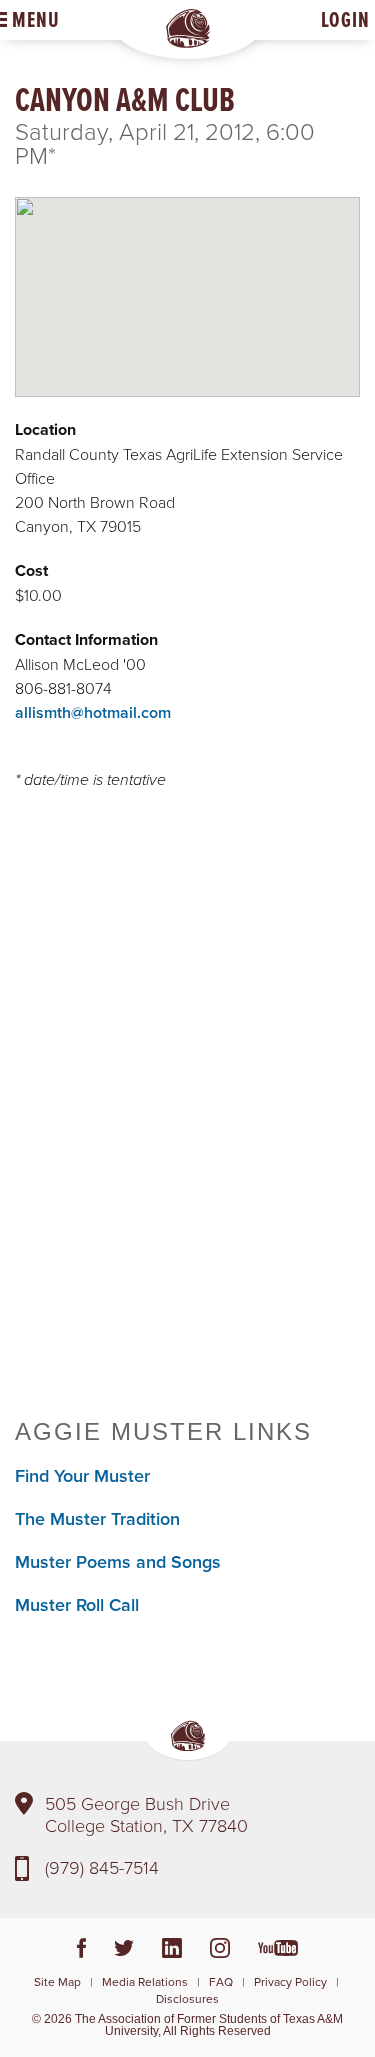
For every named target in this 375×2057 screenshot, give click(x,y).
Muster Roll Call (77, 1604)
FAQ (221, 1981)
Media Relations (145, 1981)
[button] (188, 280)
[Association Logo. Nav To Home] (188, 28)
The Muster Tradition (97, 1518)
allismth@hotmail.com (93, 712)
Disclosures (187, 1998)
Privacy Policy (290, 1981)
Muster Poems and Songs (118, 1561)
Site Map (57, 1981)
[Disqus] (187, 1109)
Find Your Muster (82, 1475)
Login (345, 19)
